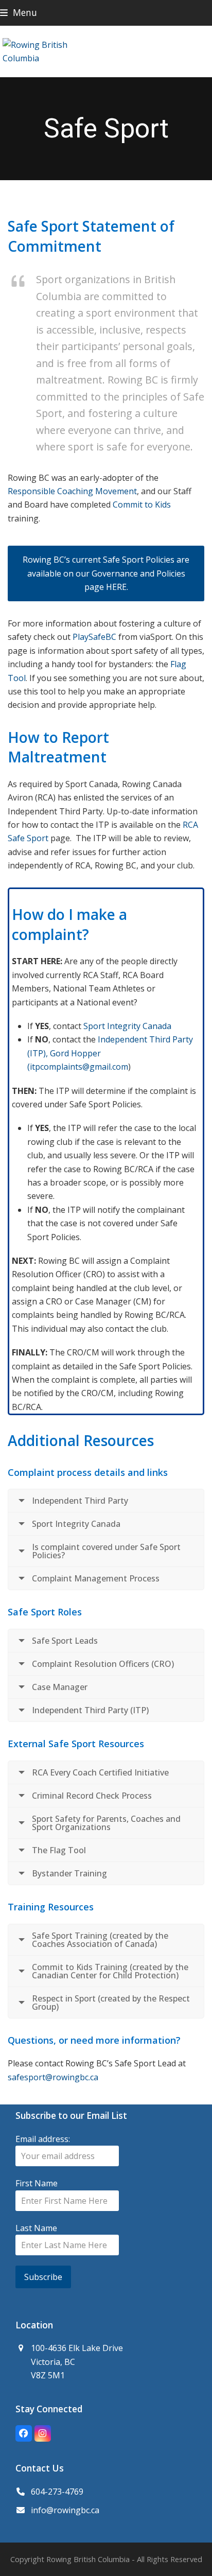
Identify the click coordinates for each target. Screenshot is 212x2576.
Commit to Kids (142, 504)
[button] (19, 13)
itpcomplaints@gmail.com (79, 1067)
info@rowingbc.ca (65, 2510)
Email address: (43, 2139)
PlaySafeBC (94, 637)
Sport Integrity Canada (127, 1026)
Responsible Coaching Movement (72, 491)
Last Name (36, 2228)
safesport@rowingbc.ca (53, 2077)
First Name (37, 2183)
